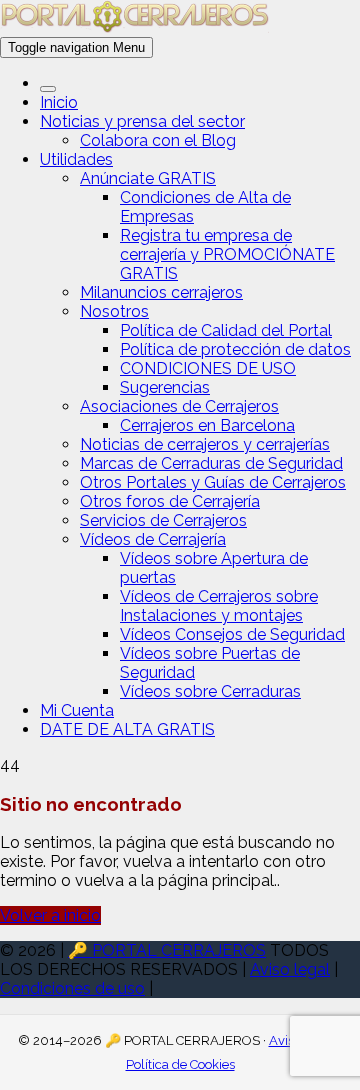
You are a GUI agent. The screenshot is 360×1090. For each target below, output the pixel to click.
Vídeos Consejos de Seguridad (232, 634)
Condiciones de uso (72, 988)
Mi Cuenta (77, 710)
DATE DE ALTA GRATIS (127, 729)
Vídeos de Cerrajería (153, 539)
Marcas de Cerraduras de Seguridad (211, 463)
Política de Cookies (180, 1064)
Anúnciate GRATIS (148, 178)
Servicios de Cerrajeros (163, 520)
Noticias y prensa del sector (142, 121)
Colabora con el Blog (158, 140)
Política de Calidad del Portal (226, 330)
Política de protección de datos (235, 349)
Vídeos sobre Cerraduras (210, 691)
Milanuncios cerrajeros (161, 292)
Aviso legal (290, 969)
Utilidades (76, 159)
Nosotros (114, 311)
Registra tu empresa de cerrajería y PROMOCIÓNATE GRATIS (227, 254)
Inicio (59, 102)
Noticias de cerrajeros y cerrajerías (205, 444)
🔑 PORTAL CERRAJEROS (167, 950)
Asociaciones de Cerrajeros (179, 406)
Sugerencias (165, 387)
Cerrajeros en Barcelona (207, 425)
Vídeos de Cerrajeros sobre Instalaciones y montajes (219, 606)
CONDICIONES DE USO (208, 368)
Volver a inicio (50, 915)
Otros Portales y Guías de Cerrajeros (213, 482)
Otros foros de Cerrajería (170, 501)
